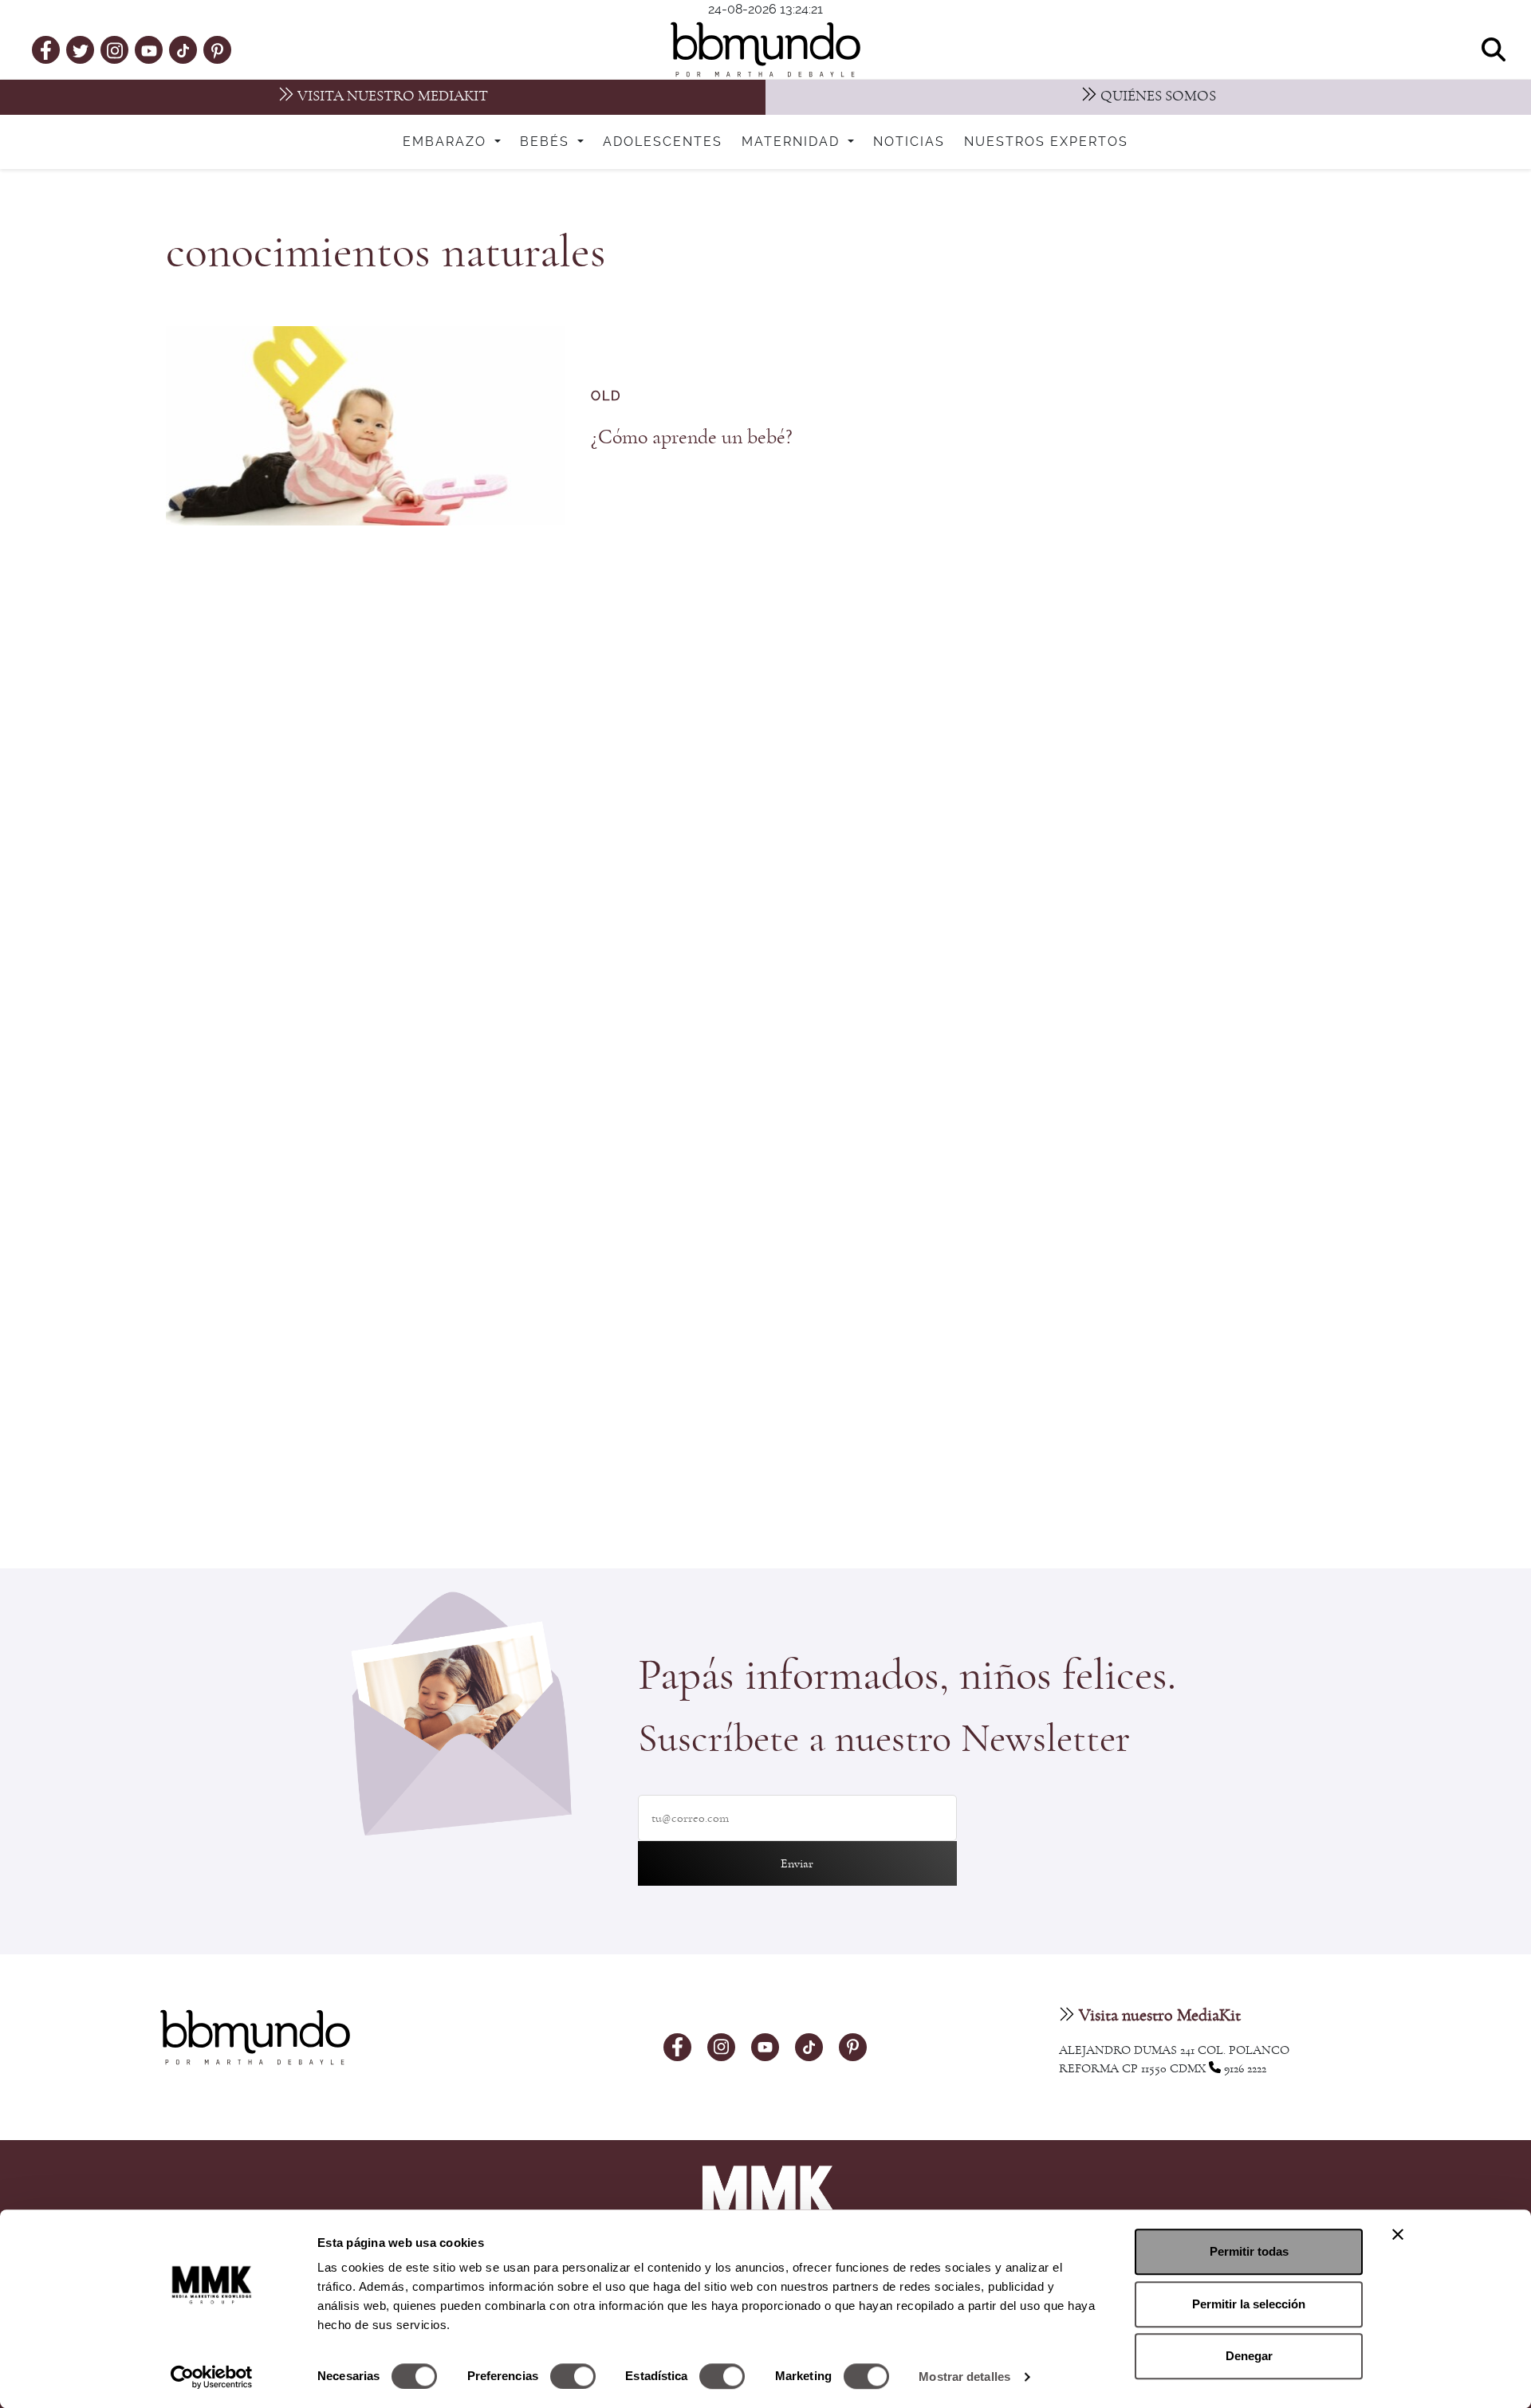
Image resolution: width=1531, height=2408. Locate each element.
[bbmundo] (765, 49)
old (606, 396)
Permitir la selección (1249, 2304)
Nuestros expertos (1046, 142)
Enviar (797, 1863)
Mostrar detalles (964, 2377)
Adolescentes (663, 142)
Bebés (547, 142)
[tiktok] (183, 49)
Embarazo (447, 142)
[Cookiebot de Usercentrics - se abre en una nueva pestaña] (212, 2377)
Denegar (1249, 2356)
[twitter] (81, 49)
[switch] (573, 2376)
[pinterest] (217, 49)
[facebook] (46, 49)
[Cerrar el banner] (1398, 2234)
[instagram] (115, 49)
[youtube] (149, 49)
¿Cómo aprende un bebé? (692, 437)
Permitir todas (1249, 2251)
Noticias (909, 142)
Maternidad (793, 142)
